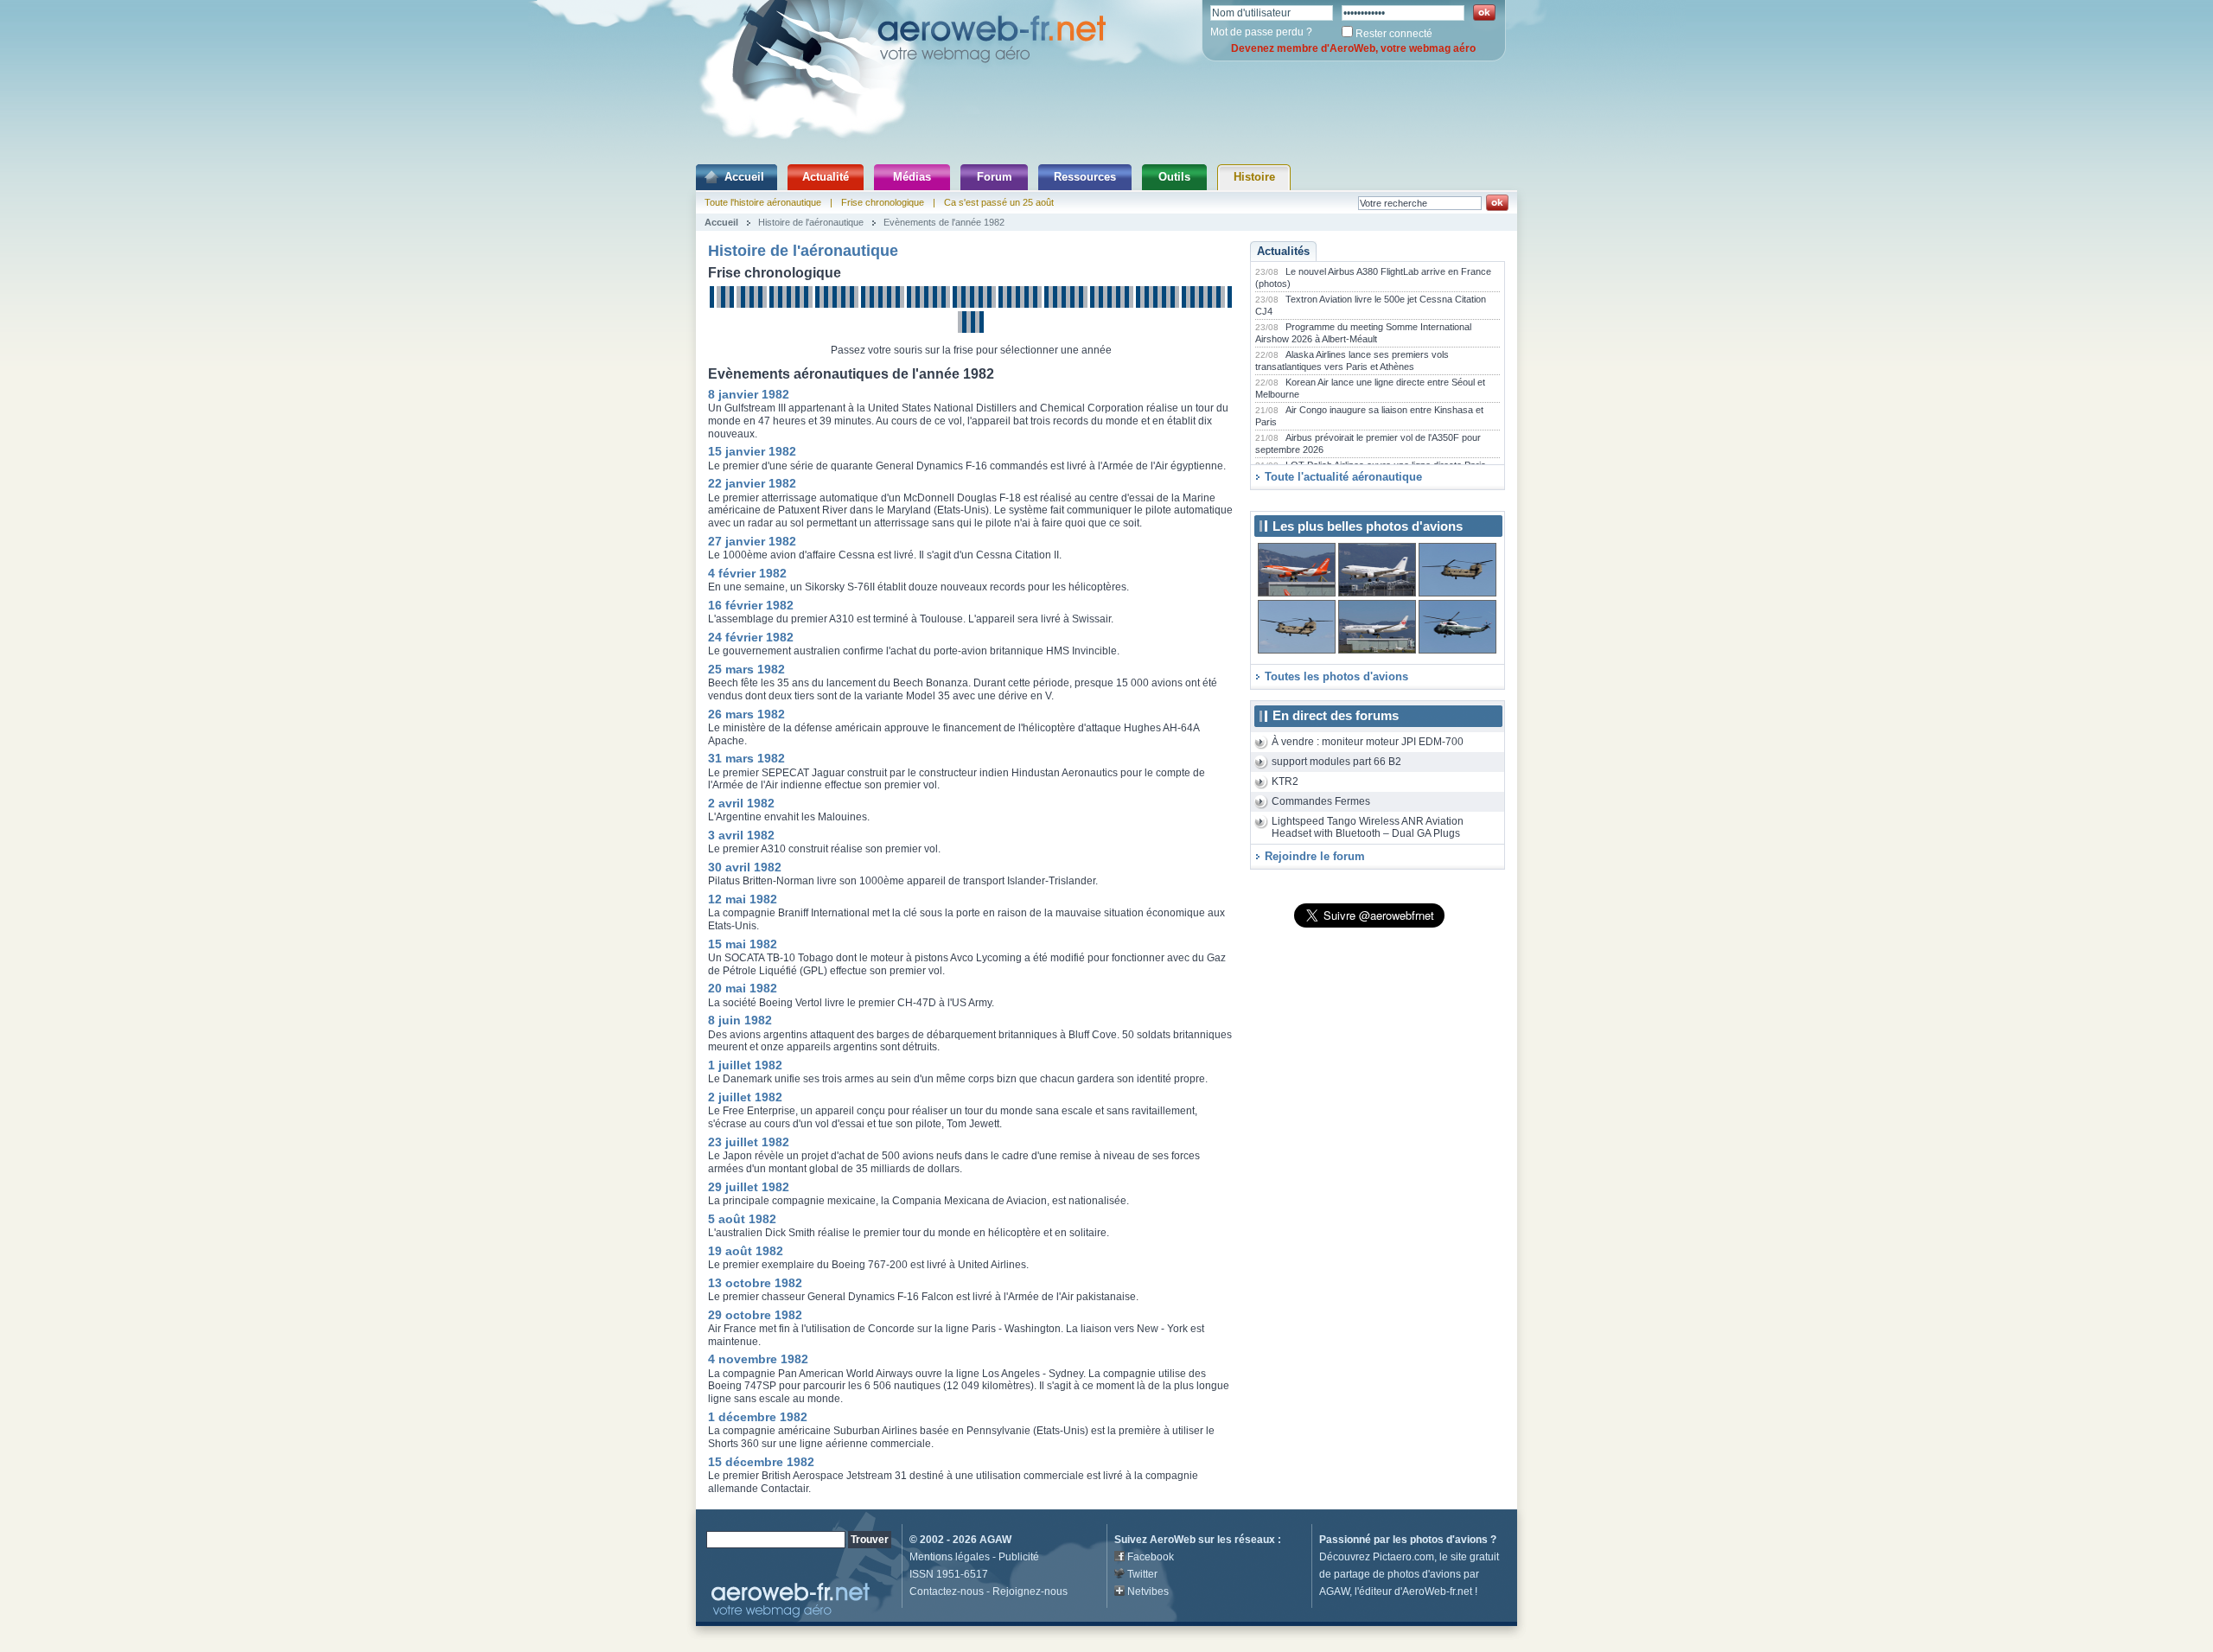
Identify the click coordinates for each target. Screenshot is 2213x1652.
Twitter (1142, 1574)
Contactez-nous (947, 1591)
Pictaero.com (1403, 1557)
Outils (1174, 177)
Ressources (1085, 177)
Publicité (1019, 1557)
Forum (995, 177)
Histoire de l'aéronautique (811, 222)
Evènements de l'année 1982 (944, 222)
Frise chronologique (883, 202)
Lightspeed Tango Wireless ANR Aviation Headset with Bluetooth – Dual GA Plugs (1368, 828)
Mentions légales (950, 1557)
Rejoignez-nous (1030, 1591)
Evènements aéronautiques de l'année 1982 (851, 374)
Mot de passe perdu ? (1261, 32)
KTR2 (1285, 781)
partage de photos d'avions (1397, 1574)
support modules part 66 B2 (1336, 762)
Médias (912, 177)
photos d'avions (1449, 1540)
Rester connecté (1394, 34)
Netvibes (1148, 1591)
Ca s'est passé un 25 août (999, 202)
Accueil (744, 177)
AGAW (995, 1540)
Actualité (826, 177)
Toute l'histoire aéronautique (763, 202)
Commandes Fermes (1321, 801)
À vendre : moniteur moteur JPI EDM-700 (1368, 742)
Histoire (1254, 177)
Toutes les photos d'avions (1336, 676)
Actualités (1283, 251)
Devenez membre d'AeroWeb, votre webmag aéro (1353, 48)
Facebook (1151, 1557)
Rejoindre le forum (1315, 856)
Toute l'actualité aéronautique (1343, 477)
